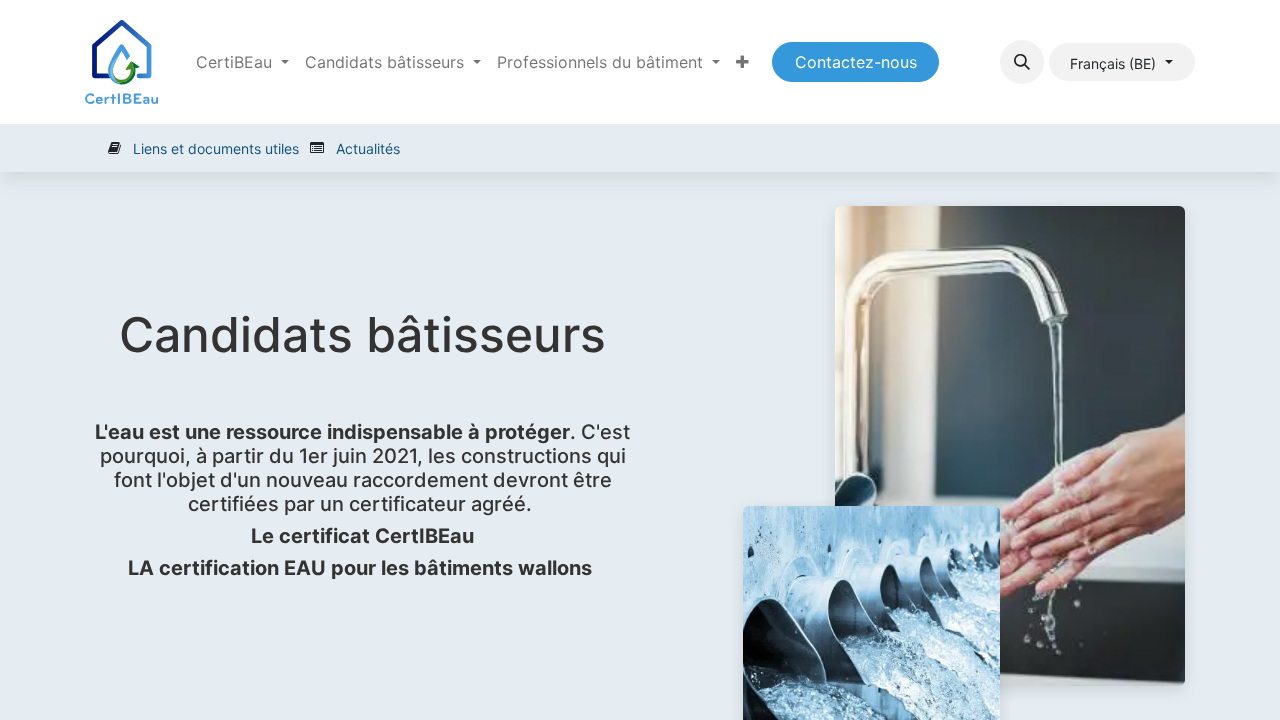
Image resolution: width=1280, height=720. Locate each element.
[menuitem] (742, 62)
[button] (1022, 62)
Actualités (368, 148)
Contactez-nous (856, 62)
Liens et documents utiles (216, 148)
